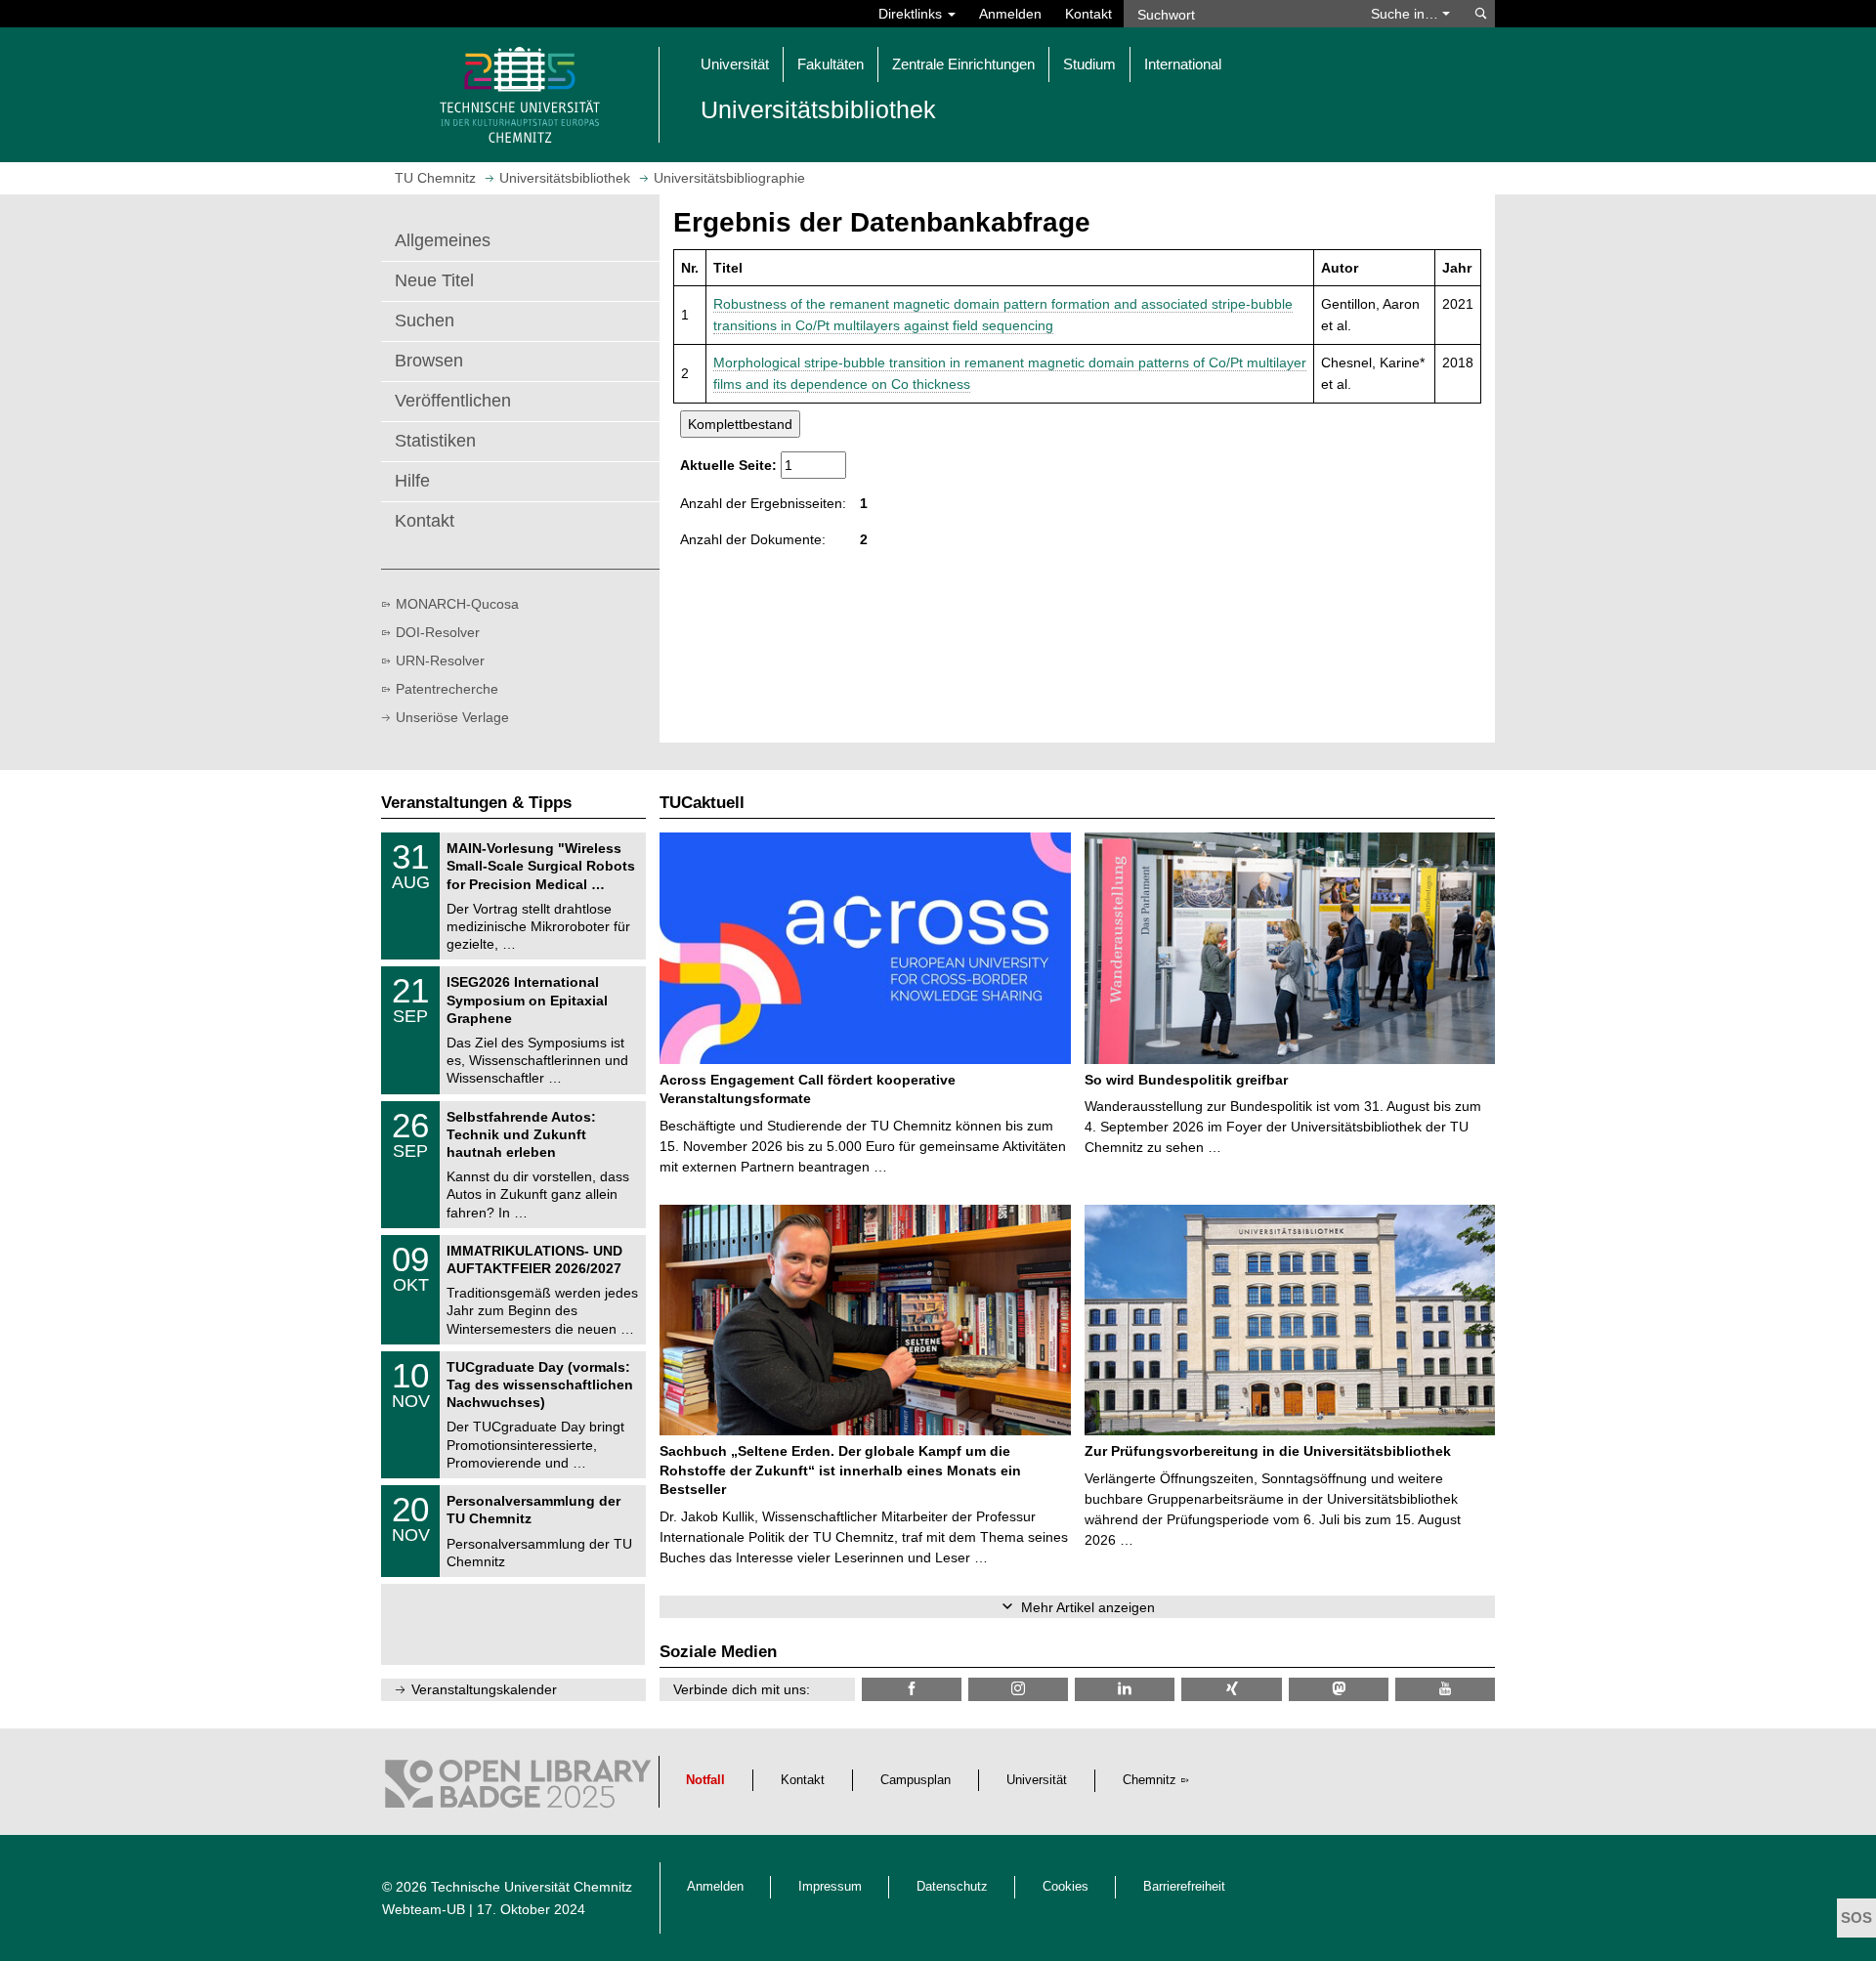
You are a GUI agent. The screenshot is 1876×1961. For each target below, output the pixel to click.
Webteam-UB (424, 1909)
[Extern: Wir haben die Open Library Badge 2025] (518, 1789)
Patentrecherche (447, 689)
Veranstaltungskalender (484, 1689)
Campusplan (916, 1780)
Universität (1037, 1780)
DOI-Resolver (438, 632)
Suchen (425, 320)
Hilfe (412, 481)
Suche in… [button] (1407, 14)
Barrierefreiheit (1184, 1887)
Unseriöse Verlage (452, 717)
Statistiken (435, 441)
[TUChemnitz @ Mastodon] (1339, 1689)
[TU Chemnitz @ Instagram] (1018, 1689)
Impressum (830, 1887)
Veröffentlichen (453, 401)
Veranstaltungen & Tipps (476, 803)
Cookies (1066, 1887)
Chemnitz (1150, 1780)
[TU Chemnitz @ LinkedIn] (1125, 1689)
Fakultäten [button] (831, 64)
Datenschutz (952, 1887)
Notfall (705, 1780)
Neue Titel (434, 280)
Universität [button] (735, 64)
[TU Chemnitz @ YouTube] (1445, 1689)
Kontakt (1088, 14)
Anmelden (1010, 14)
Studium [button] (1089, 64)
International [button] (1183, 64)
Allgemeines (443, 240)
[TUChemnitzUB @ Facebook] (912, 1689)
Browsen (429, 361)
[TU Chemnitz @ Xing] (1231, 1689)
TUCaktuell (702, 803)
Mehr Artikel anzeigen (1088, 1607)
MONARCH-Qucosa (457, 604)
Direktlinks (912, 14)
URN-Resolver (440, 661)
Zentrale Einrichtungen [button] (963, 64)
